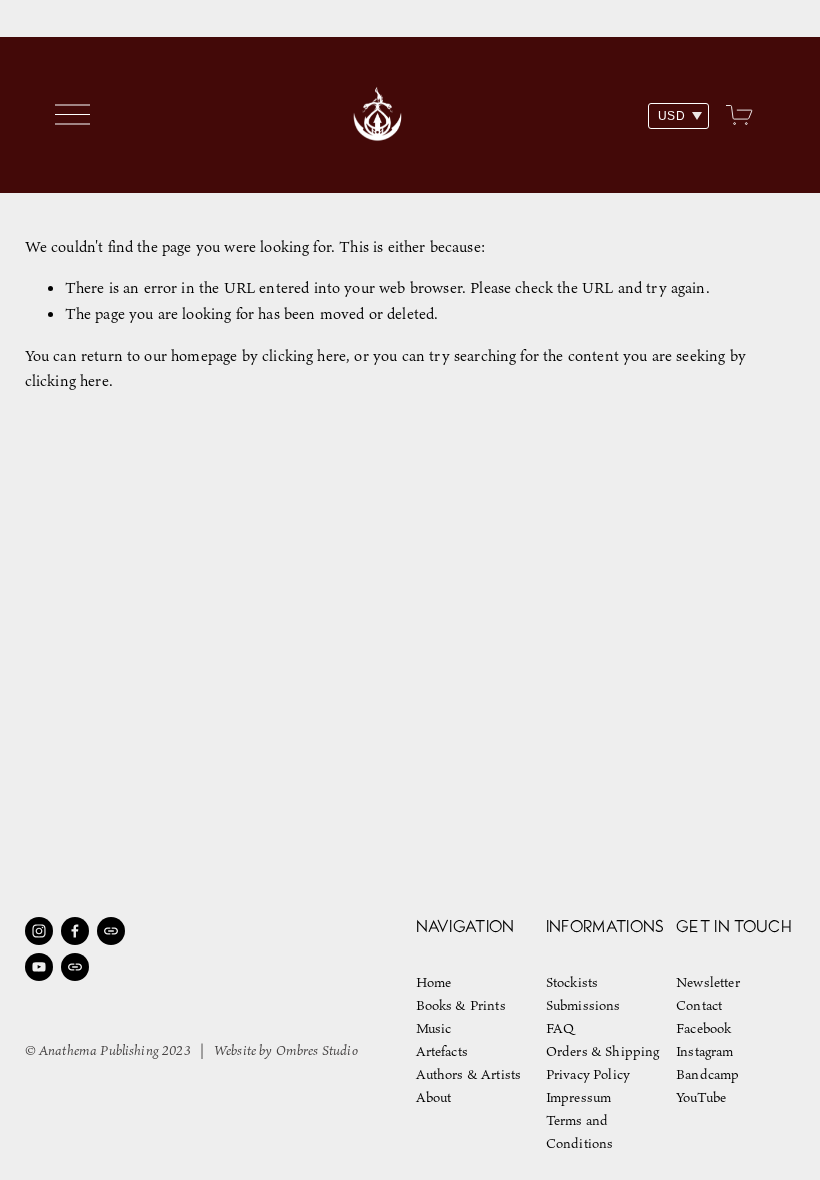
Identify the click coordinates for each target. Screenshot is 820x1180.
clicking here (304, 355)
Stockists (572, 982)
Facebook (703, 1028)
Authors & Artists (469, 1074)
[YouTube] (39, 967)
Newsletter (708, 982)
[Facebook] (75, 931)
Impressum (578, 1097)
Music (434, 1028)
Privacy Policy (588, 1074)
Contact (699, 1005)
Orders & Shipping (603, 1051)
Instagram (704, 1051)
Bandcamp (707, 1074)
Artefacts (442, 1051)
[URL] (111, 931)
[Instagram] (39, 931)
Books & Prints (461, 1005)
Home (434, 982)
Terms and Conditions (580, 1132)
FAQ (560, 1028)
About (434, 1097)
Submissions (583, 1005)
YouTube (701, 1097)
